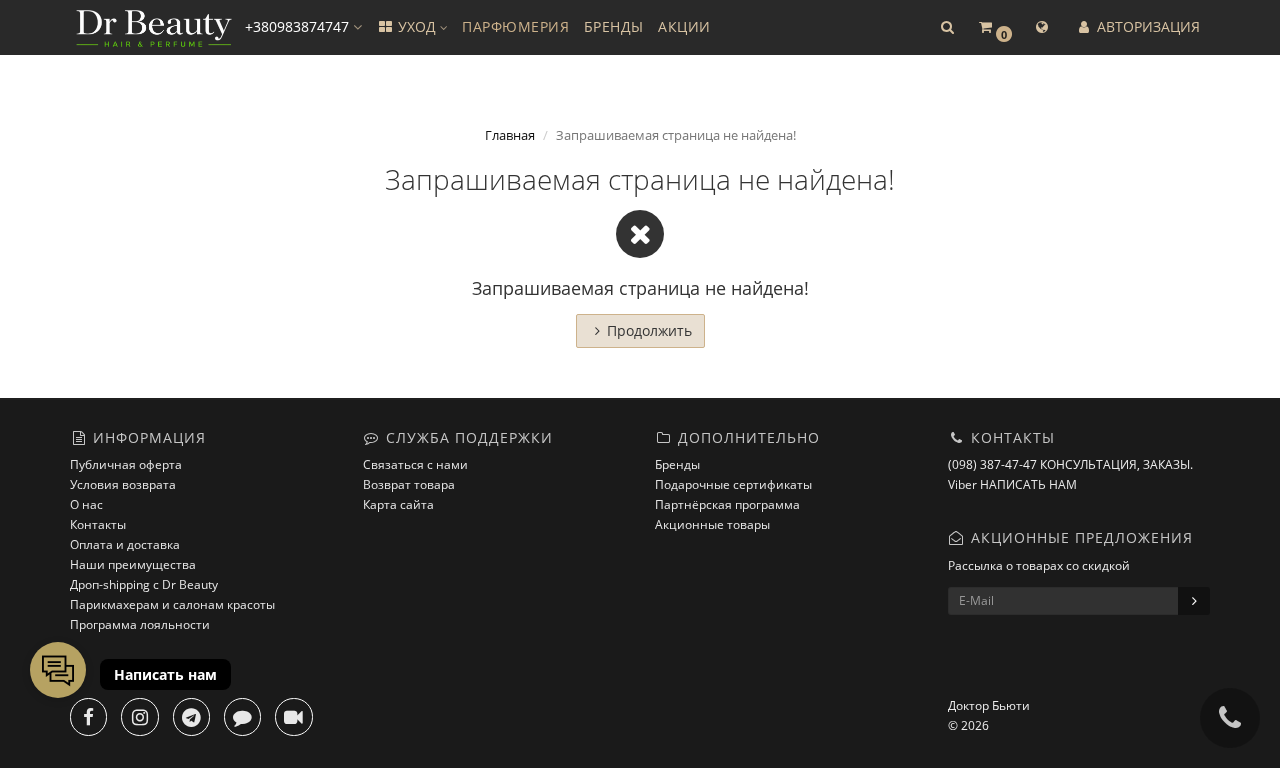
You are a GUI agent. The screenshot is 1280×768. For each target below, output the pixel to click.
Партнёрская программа (727, 504)
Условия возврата (123, 484)
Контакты (98, 524)
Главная (510, 135)
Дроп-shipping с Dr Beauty (144, 584)
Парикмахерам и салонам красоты (172, 604)
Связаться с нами (415, 464)
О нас (86, 504)
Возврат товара (409, 484)
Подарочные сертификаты (733, 484)
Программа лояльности (140, 624)
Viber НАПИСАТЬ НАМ (1012, 484)
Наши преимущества (133, 564)
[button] (947, 27)
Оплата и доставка (125, 544)
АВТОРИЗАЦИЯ (1146, 26)
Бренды (677, 464)
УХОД (417, 26)
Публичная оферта (126, 464)
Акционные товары (712, 524)
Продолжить (649, 330)
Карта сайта (398, 504)
